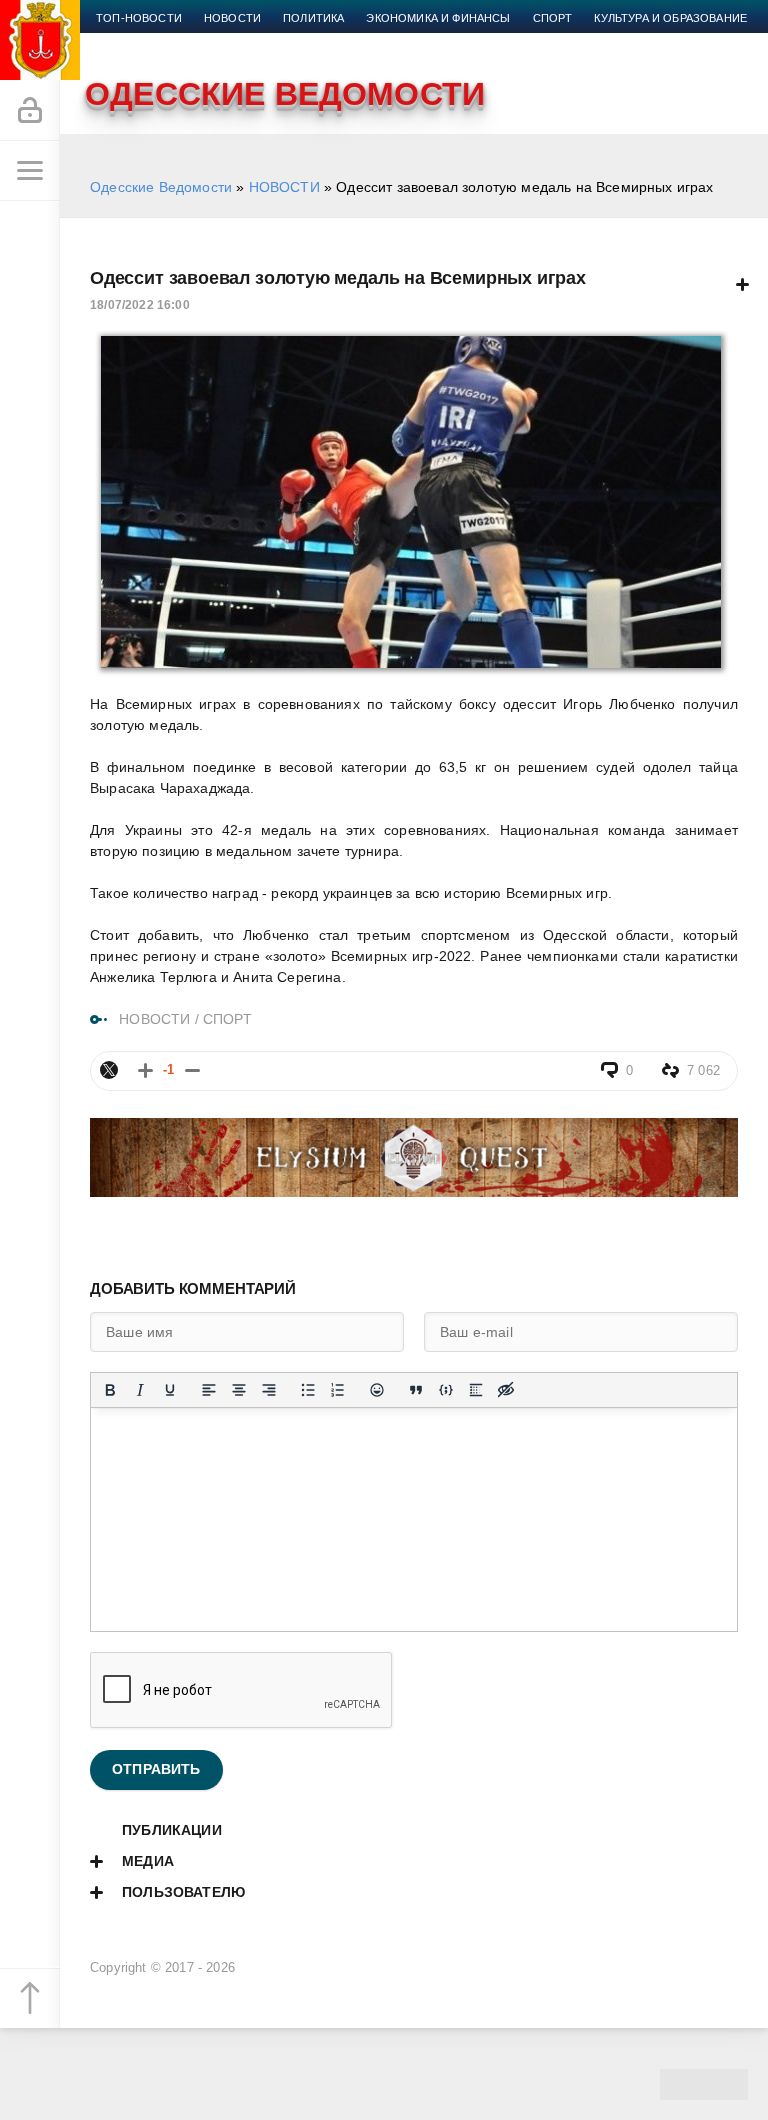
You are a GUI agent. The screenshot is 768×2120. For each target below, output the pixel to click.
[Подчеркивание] (170, 1390)
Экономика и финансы (438, 18)
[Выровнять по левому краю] (209, 1390)
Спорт (553, 18)
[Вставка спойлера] (476, 1390)
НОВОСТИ (284, 187)
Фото (267, 42)
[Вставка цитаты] (416, 1390)
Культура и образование (670, 18)
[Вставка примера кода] (446, 1390)
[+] (145, 1070)
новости (232, 18)
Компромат (132, 42)
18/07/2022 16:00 (140, 305)
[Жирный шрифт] (110, 1390)
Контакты (336, 42)
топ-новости (139, 18)
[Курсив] (140, 1390)
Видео (209, 42)
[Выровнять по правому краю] (269, 1390)
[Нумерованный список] (338, 1390)
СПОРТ (227, 1019)
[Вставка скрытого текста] (506, 1390)
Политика (313, 18)
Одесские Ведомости (161, 187)
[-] (192, 1070)
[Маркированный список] (308, 1390)
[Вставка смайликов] (377, 1390)
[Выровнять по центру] (239, 1390)
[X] (109, 1070)
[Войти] (30, 111)
